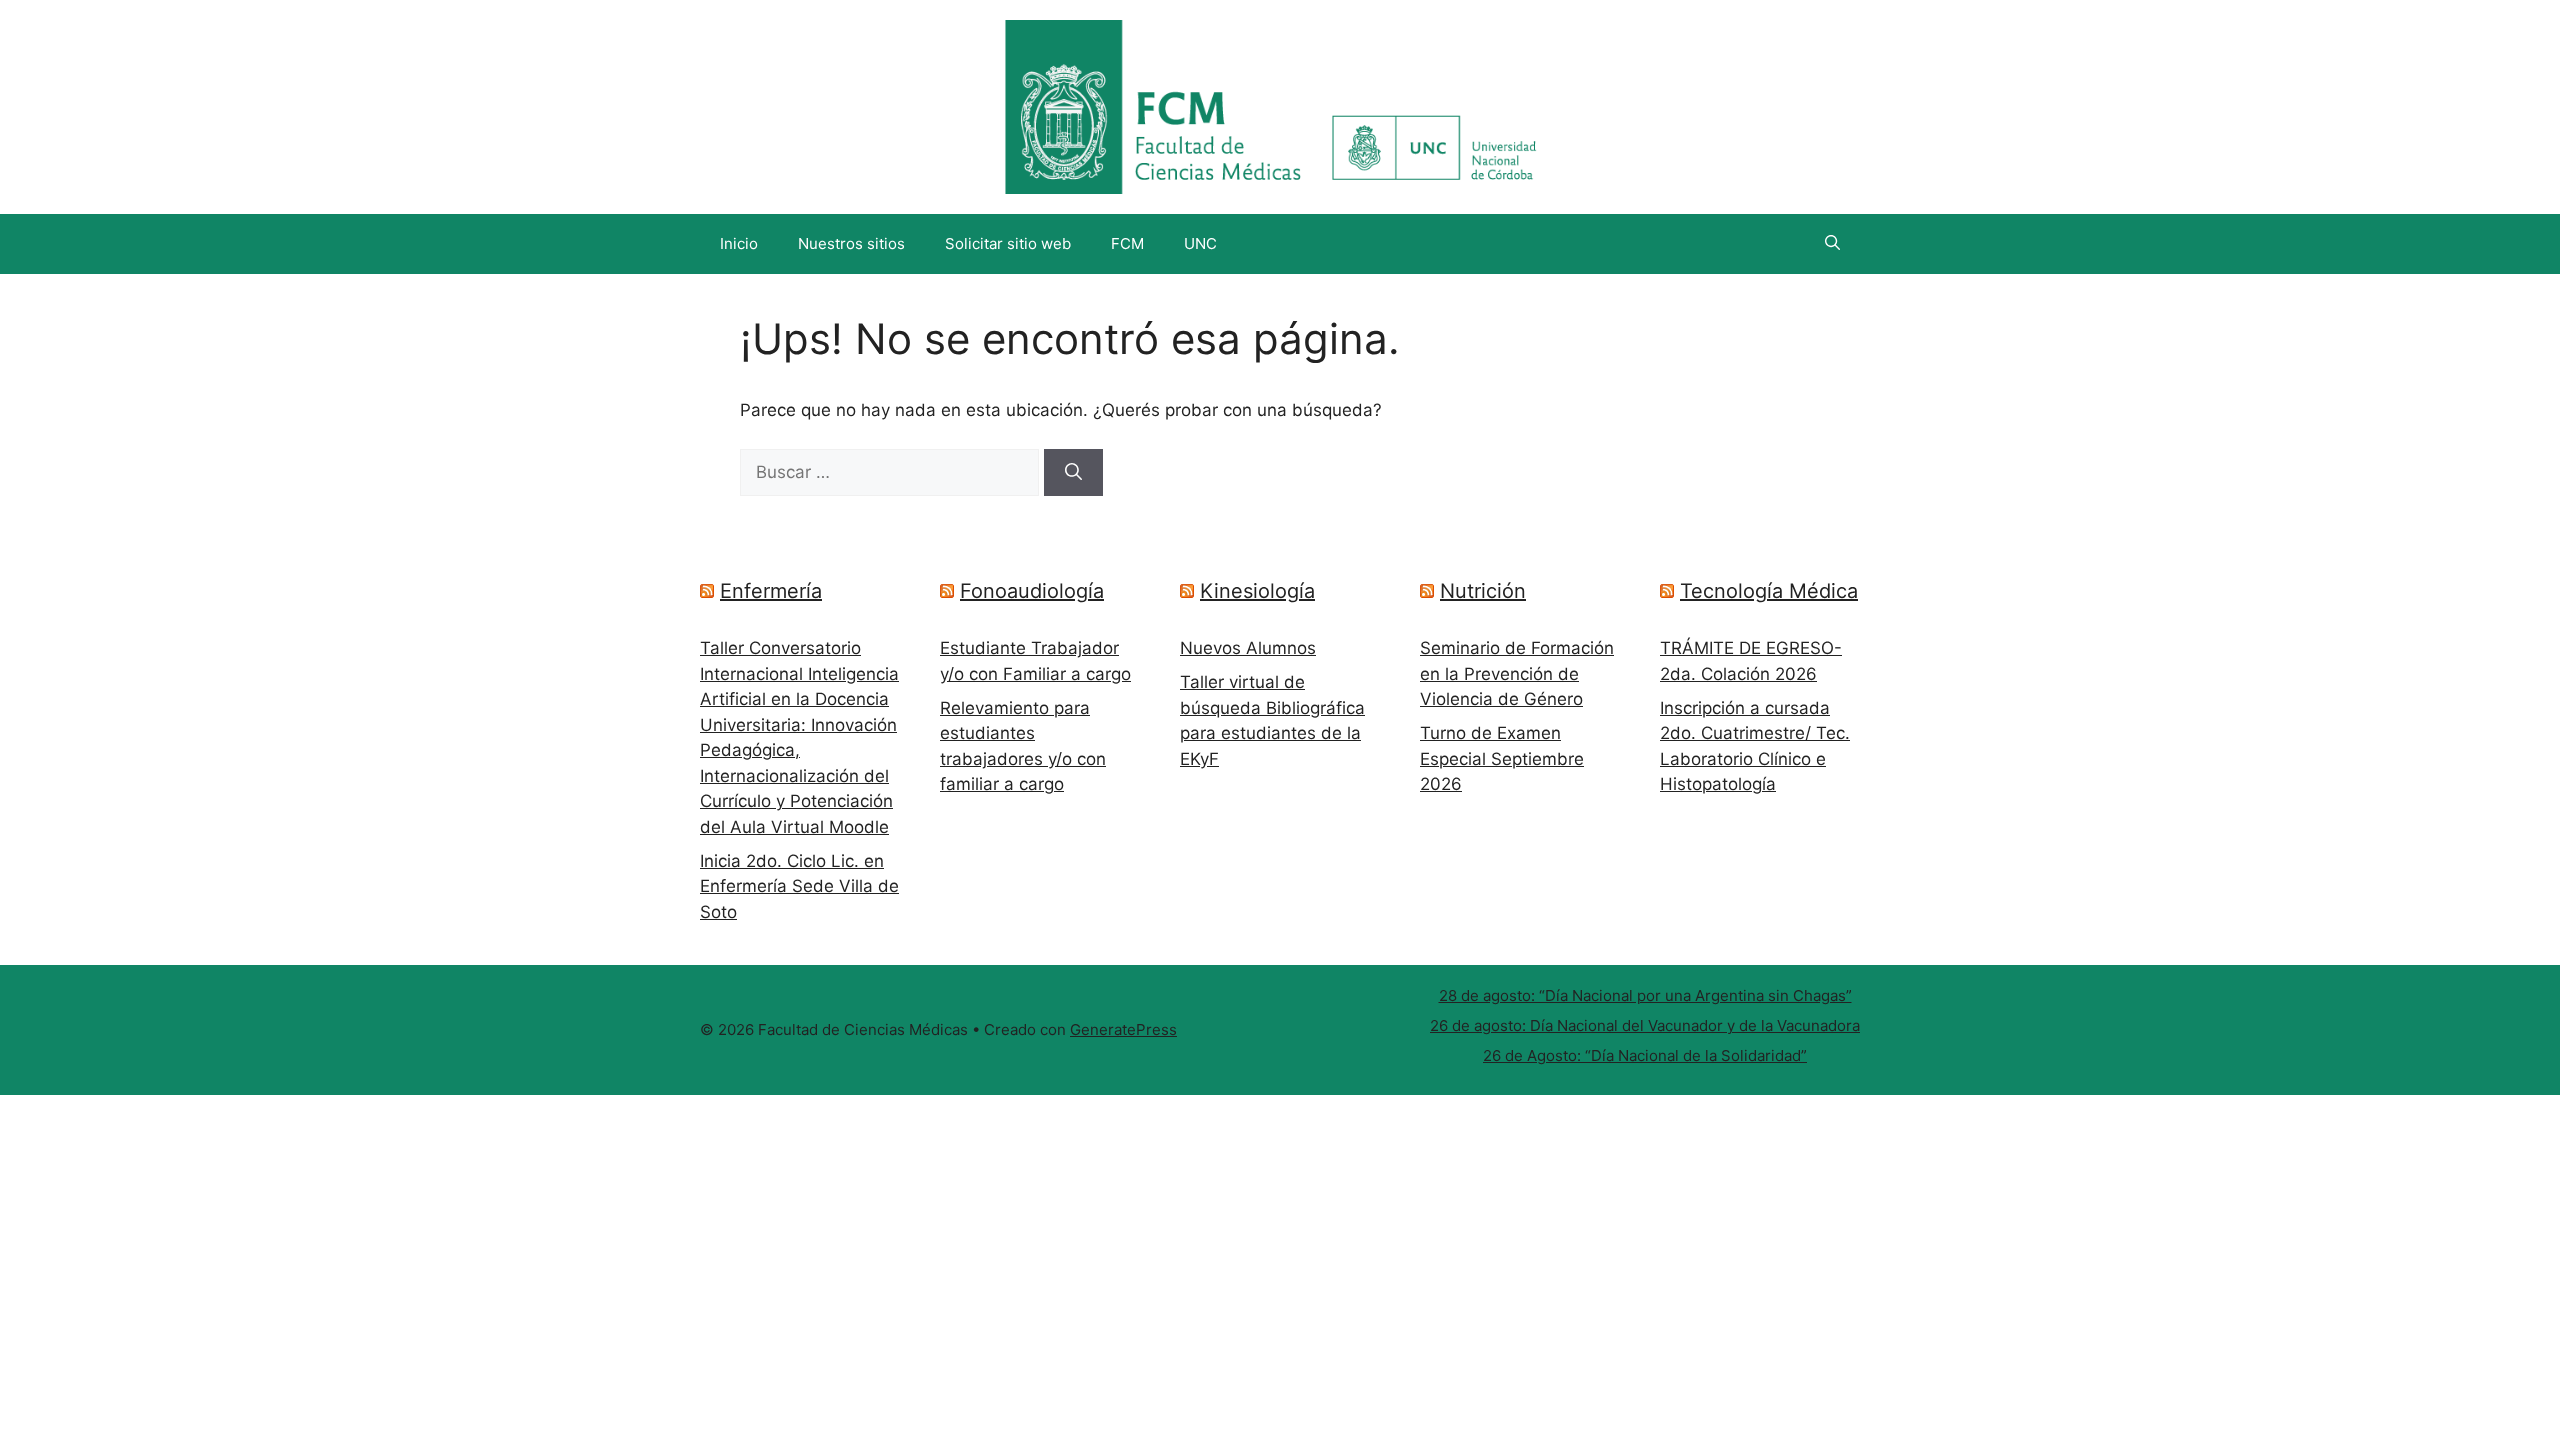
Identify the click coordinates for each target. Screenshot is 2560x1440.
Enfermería (771, 591)
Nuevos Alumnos (1248, 648)
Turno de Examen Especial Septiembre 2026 (1502, 758)
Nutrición (1483, 591)
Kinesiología (1257, 591)
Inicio (739, 243)
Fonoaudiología (1032, 591)
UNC (1200, 243)
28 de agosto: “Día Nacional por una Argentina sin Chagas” (1645, 995)
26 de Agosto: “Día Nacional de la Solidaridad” (1645, 1055)
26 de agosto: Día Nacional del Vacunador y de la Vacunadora (1645, 1025)
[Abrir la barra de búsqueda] (1832, 244)
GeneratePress (1123, 1029)
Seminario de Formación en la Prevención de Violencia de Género (1517, 673)
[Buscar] (1073, 473)
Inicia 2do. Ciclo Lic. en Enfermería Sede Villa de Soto (799, 886)
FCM (1127, 243)
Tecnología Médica (1769, 591)
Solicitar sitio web (1008, 243)
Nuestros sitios (851, 243)
